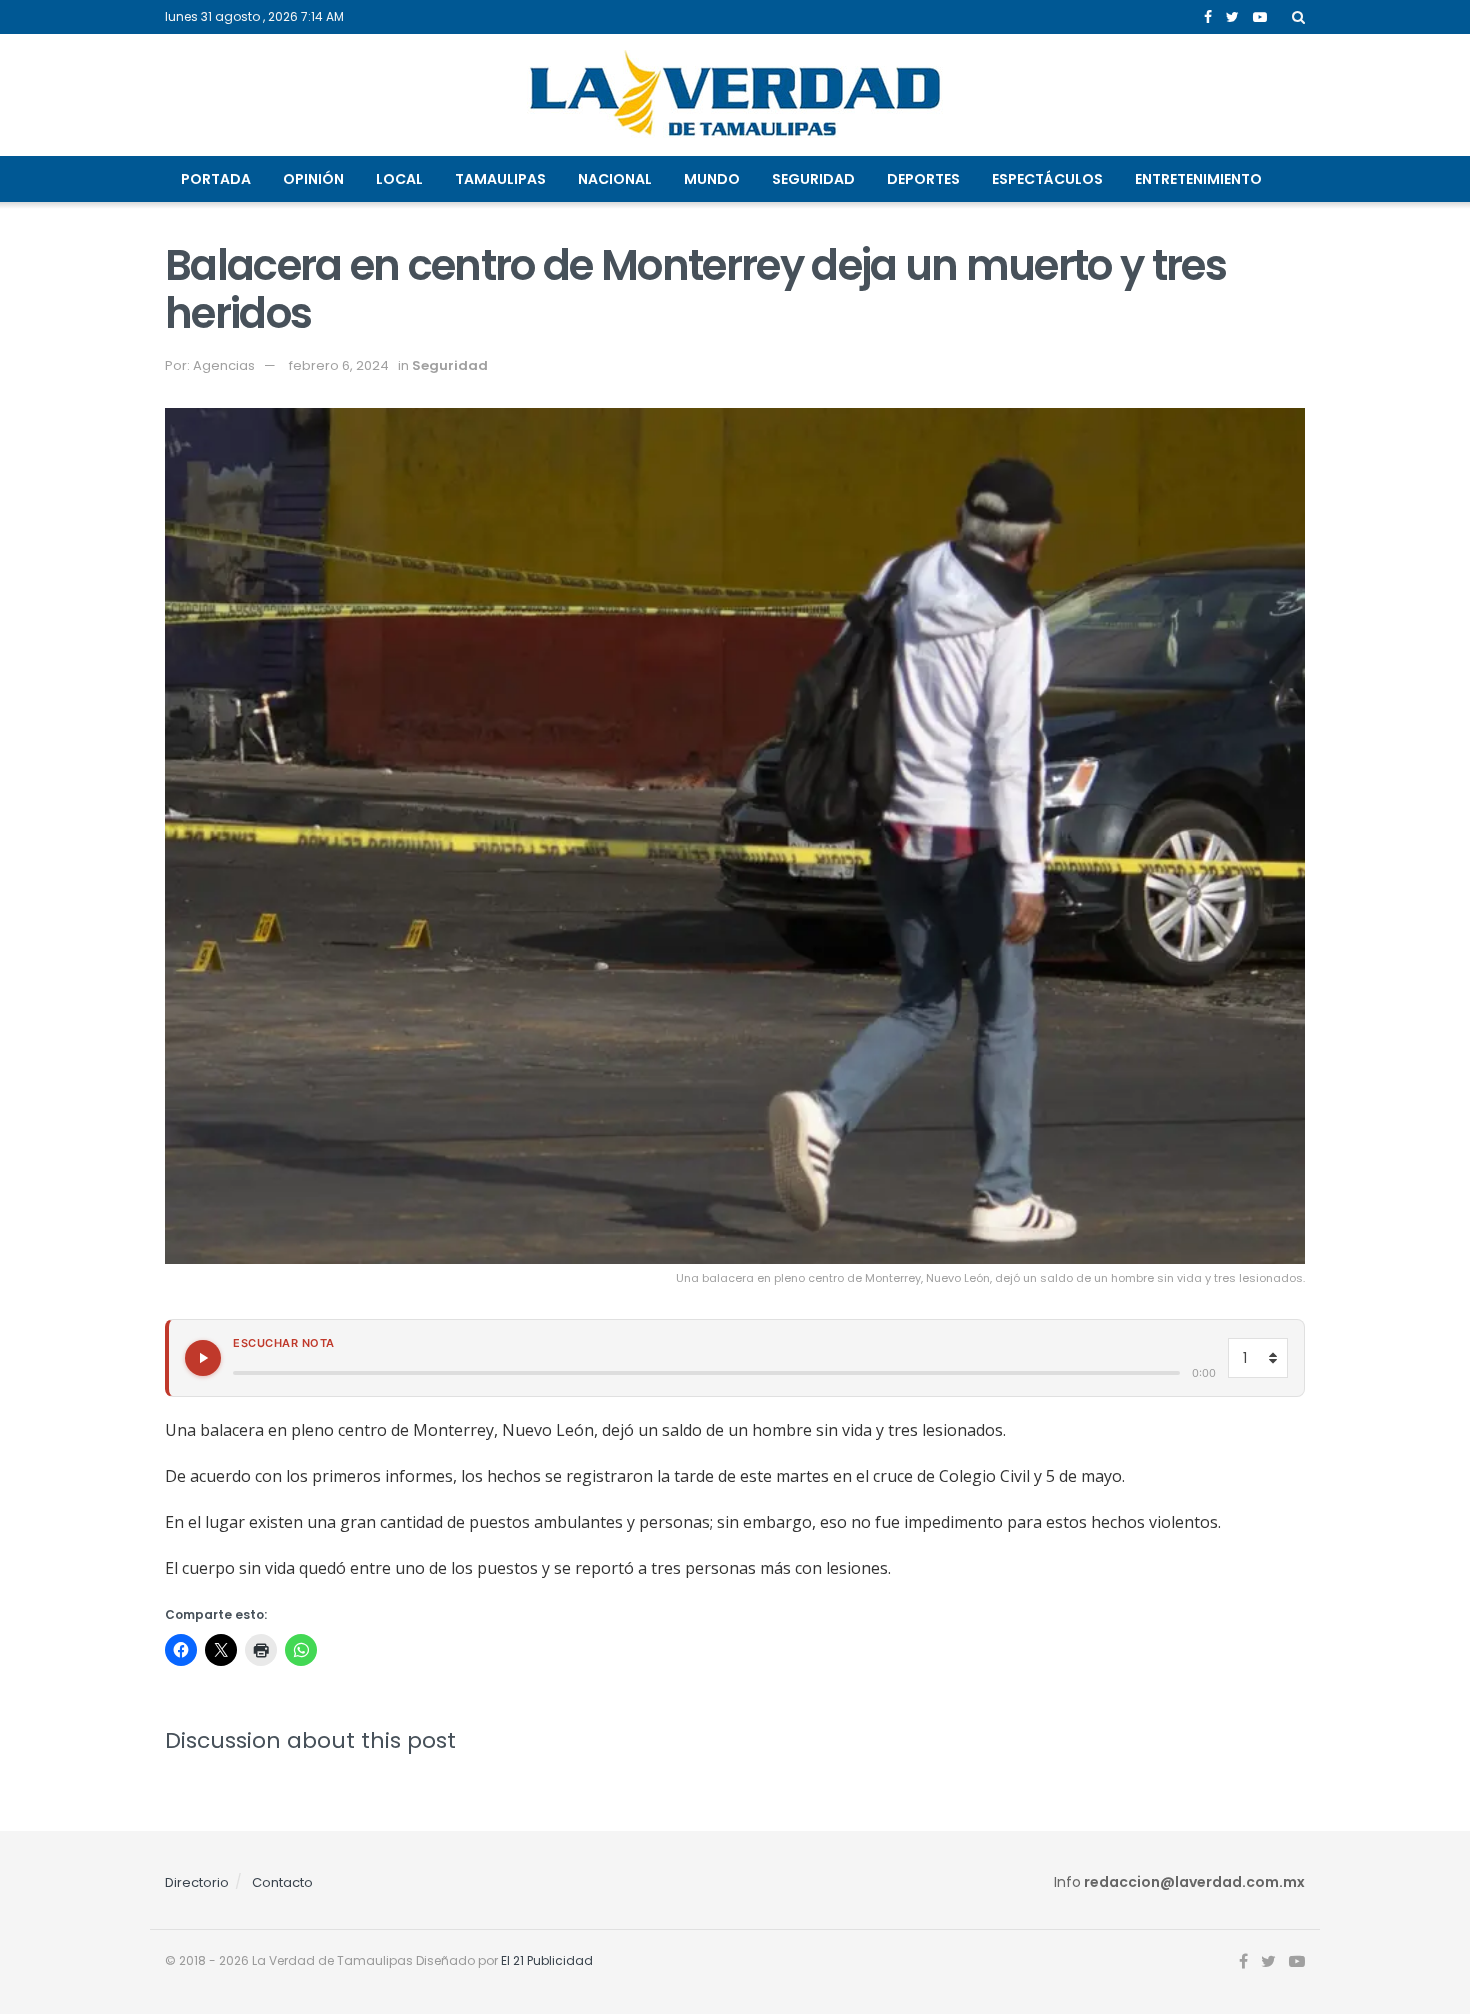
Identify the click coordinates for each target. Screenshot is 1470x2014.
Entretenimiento (1198, 179)
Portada (216, 179)
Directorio (197, 1882)
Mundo (712, 179)
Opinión (313, 179)
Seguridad (813, 179)
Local (399, 179)
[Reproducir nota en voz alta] (203, 1358)
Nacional (615, 179)
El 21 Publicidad (547, 1960)
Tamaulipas (500, 179)
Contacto (282, 1882)
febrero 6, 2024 (339, 365)
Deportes (923, 179)
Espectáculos (1047, 179)
